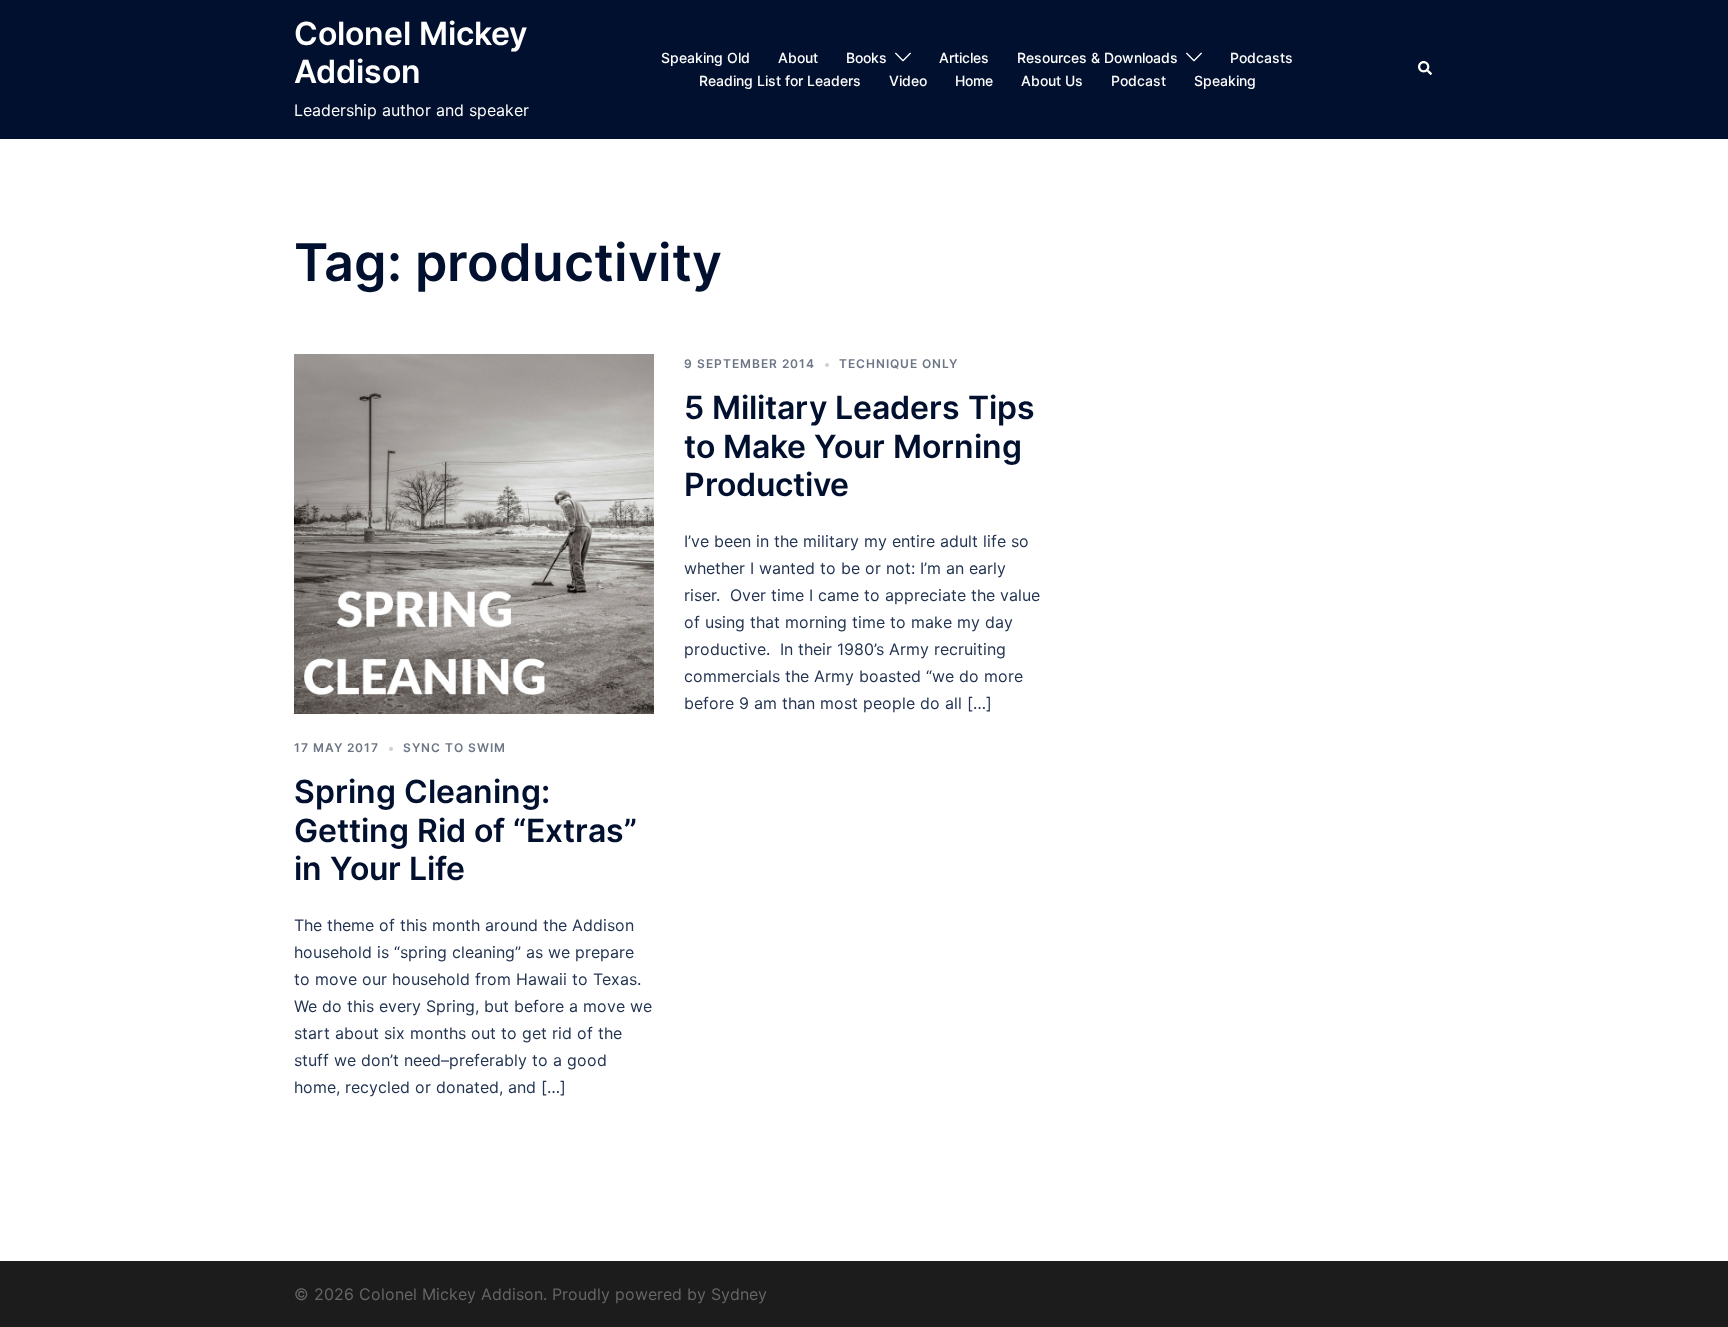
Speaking (1225, 80)
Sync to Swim (454, 747)
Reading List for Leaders (780, 80)
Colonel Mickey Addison (410, 52)
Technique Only (898, 363)
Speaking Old (705, 57)
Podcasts (1261, 57)
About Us (1052, 80)
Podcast (1138, 80)
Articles (964, 57)
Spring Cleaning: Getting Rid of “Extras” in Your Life (465, 830)
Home (974, 80)
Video (908, 80)
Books (866, 57)
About (798, 57)
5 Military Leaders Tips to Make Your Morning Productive (859, 446)
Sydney (739, 1294)
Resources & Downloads (1097, 57)
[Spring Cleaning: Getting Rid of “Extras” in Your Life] (474, 532)
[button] (1426, 69)
